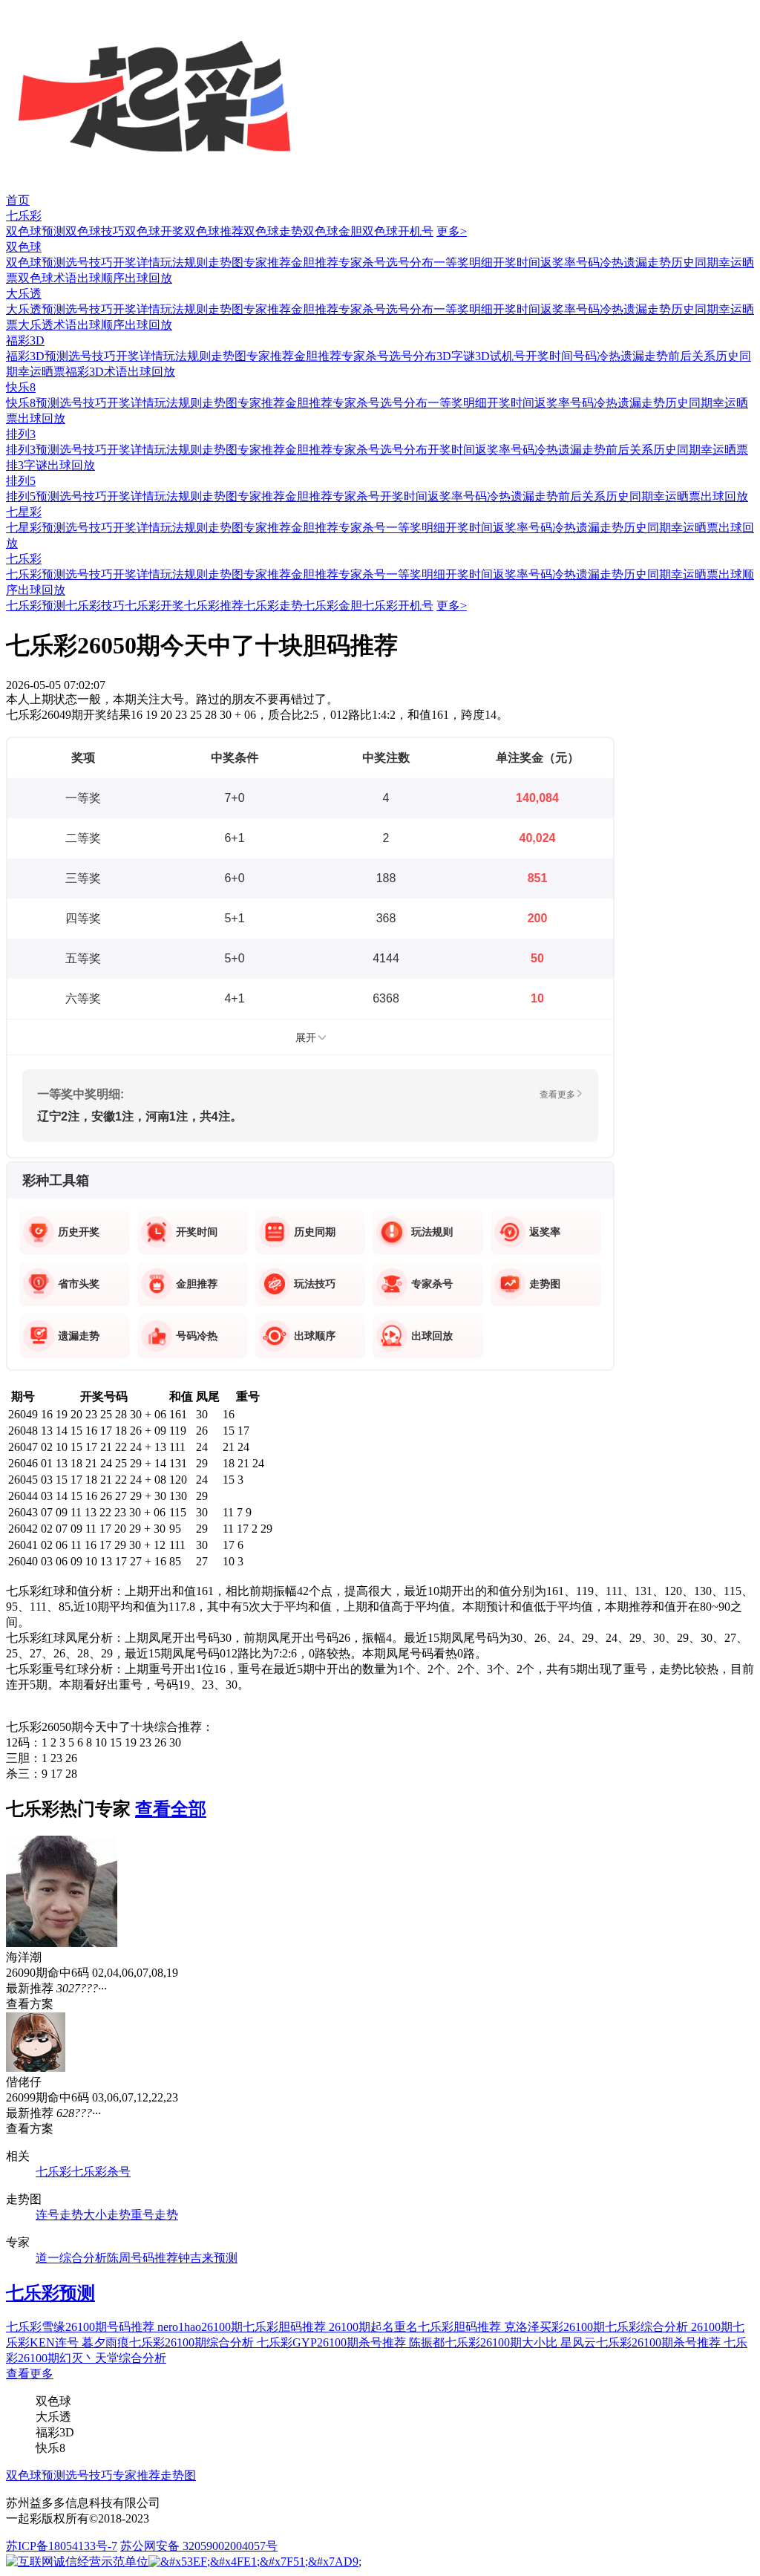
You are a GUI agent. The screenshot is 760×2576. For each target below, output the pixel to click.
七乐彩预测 (36, 574)
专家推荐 (267, 263)
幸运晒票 (42, 372)
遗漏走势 (647, 263)
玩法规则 (184, 263)
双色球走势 (273, 231)
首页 (18, 200)
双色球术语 (47, 278)
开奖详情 (137, 263)
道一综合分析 (71, 2258)
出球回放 (148, 278)
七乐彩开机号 (398, 606)
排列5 (21, 481)
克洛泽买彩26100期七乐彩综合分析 (597, 2327)
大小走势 (107, 2215)
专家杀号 (362, 263)
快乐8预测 (33, 403)
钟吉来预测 (208, 2258)
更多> (452, 231)
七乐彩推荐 (214, 606)
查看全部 (171, 1809)
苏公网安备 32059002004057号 (199, 2546)
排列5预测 (33, 496)
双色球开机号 (398, 231)
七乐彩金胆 (332, 606)
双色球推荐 (214, 231)
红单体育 (24, 7)
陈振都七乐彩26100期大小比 (485, 2342)
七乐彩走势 (273, 606)
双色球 (24, 247)
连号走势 (59, 2215)
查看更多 (30, 2374)
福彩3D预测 (37, 356)
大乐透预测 (36, 309)
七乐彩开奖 (154, 606)
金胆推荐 (315, 263)
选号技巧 (89, 263)
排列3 (21, 434)
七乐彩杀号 (101, 2172)
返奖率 (558, 263)
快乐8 (21, 387)
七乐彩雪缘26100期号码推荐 (82, 2327)
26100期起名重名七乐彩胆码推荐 (416, 2327)
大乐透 (24, 294)
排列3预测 (33, 450)
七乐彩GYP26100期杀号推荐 (333, 2342)
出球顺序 (101, 278)
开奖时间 (517, 263)
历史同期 (695, 263)
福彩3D (25, 340)
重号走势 (154, 2215)
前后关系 (692, 356)
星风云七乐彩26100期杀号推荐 (642, 2342)
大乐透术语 (47, 325)
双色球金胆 (332, 231)
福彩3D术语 (96, 372)
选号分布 (410, 263)
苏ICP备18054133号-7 (62, 2546)
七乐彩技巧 (95, 606)
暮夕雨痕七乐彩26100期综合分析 (169, 2342)
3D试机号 (500, 356)
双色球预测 (36, 231)
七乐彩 (24, 216)
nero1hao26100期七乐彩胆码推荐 (243, 2327)
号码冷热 (600, 263)
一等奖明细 (463, 263)
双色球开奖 (154, 231)
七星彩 (24, 512)
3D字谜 (456, 356)
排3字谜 (27, 465)
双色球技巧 (95, 231)
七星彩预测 (36, 528)
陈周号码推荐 (142, 2258)
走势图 (226, 263)
